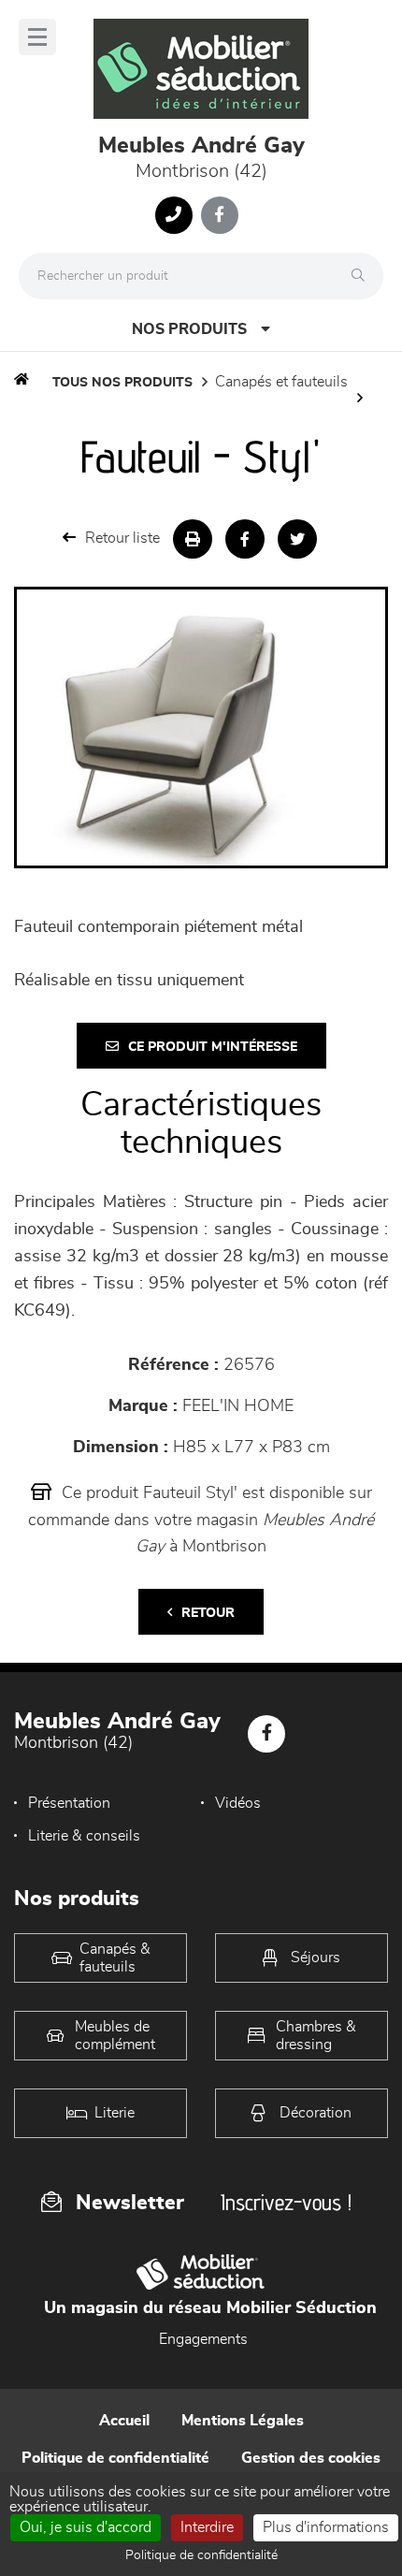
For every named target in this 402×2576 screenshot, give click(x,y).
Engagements (203, 2339)
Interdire (207, 2527)
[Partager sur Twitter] (297, 539)
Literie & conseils (84, 1836)
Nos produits (189, 329)
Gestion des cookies (311, 2458)
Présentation (69, 1803)
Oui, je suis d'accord (86, 2527)
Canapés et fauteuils (281, 382)
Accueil (124, 2421)
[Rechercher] (363, 276)
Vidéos (238, 1803)
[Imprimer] (193, 539)
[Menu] (37, 37)
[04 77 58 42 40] (174, 215)
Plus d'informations (326, 2527)
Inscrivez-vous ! (286, 2202)
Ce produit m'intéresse (213, 1047)
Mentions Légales (243, 2421)
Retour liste (122, 538)
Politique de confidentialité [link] (201, 2555)
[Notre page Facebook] (220, 215)
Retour (208, 1613)
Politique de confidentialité (115, 2458)
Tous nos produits (122, 383)
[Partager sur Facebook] (245, 539)
